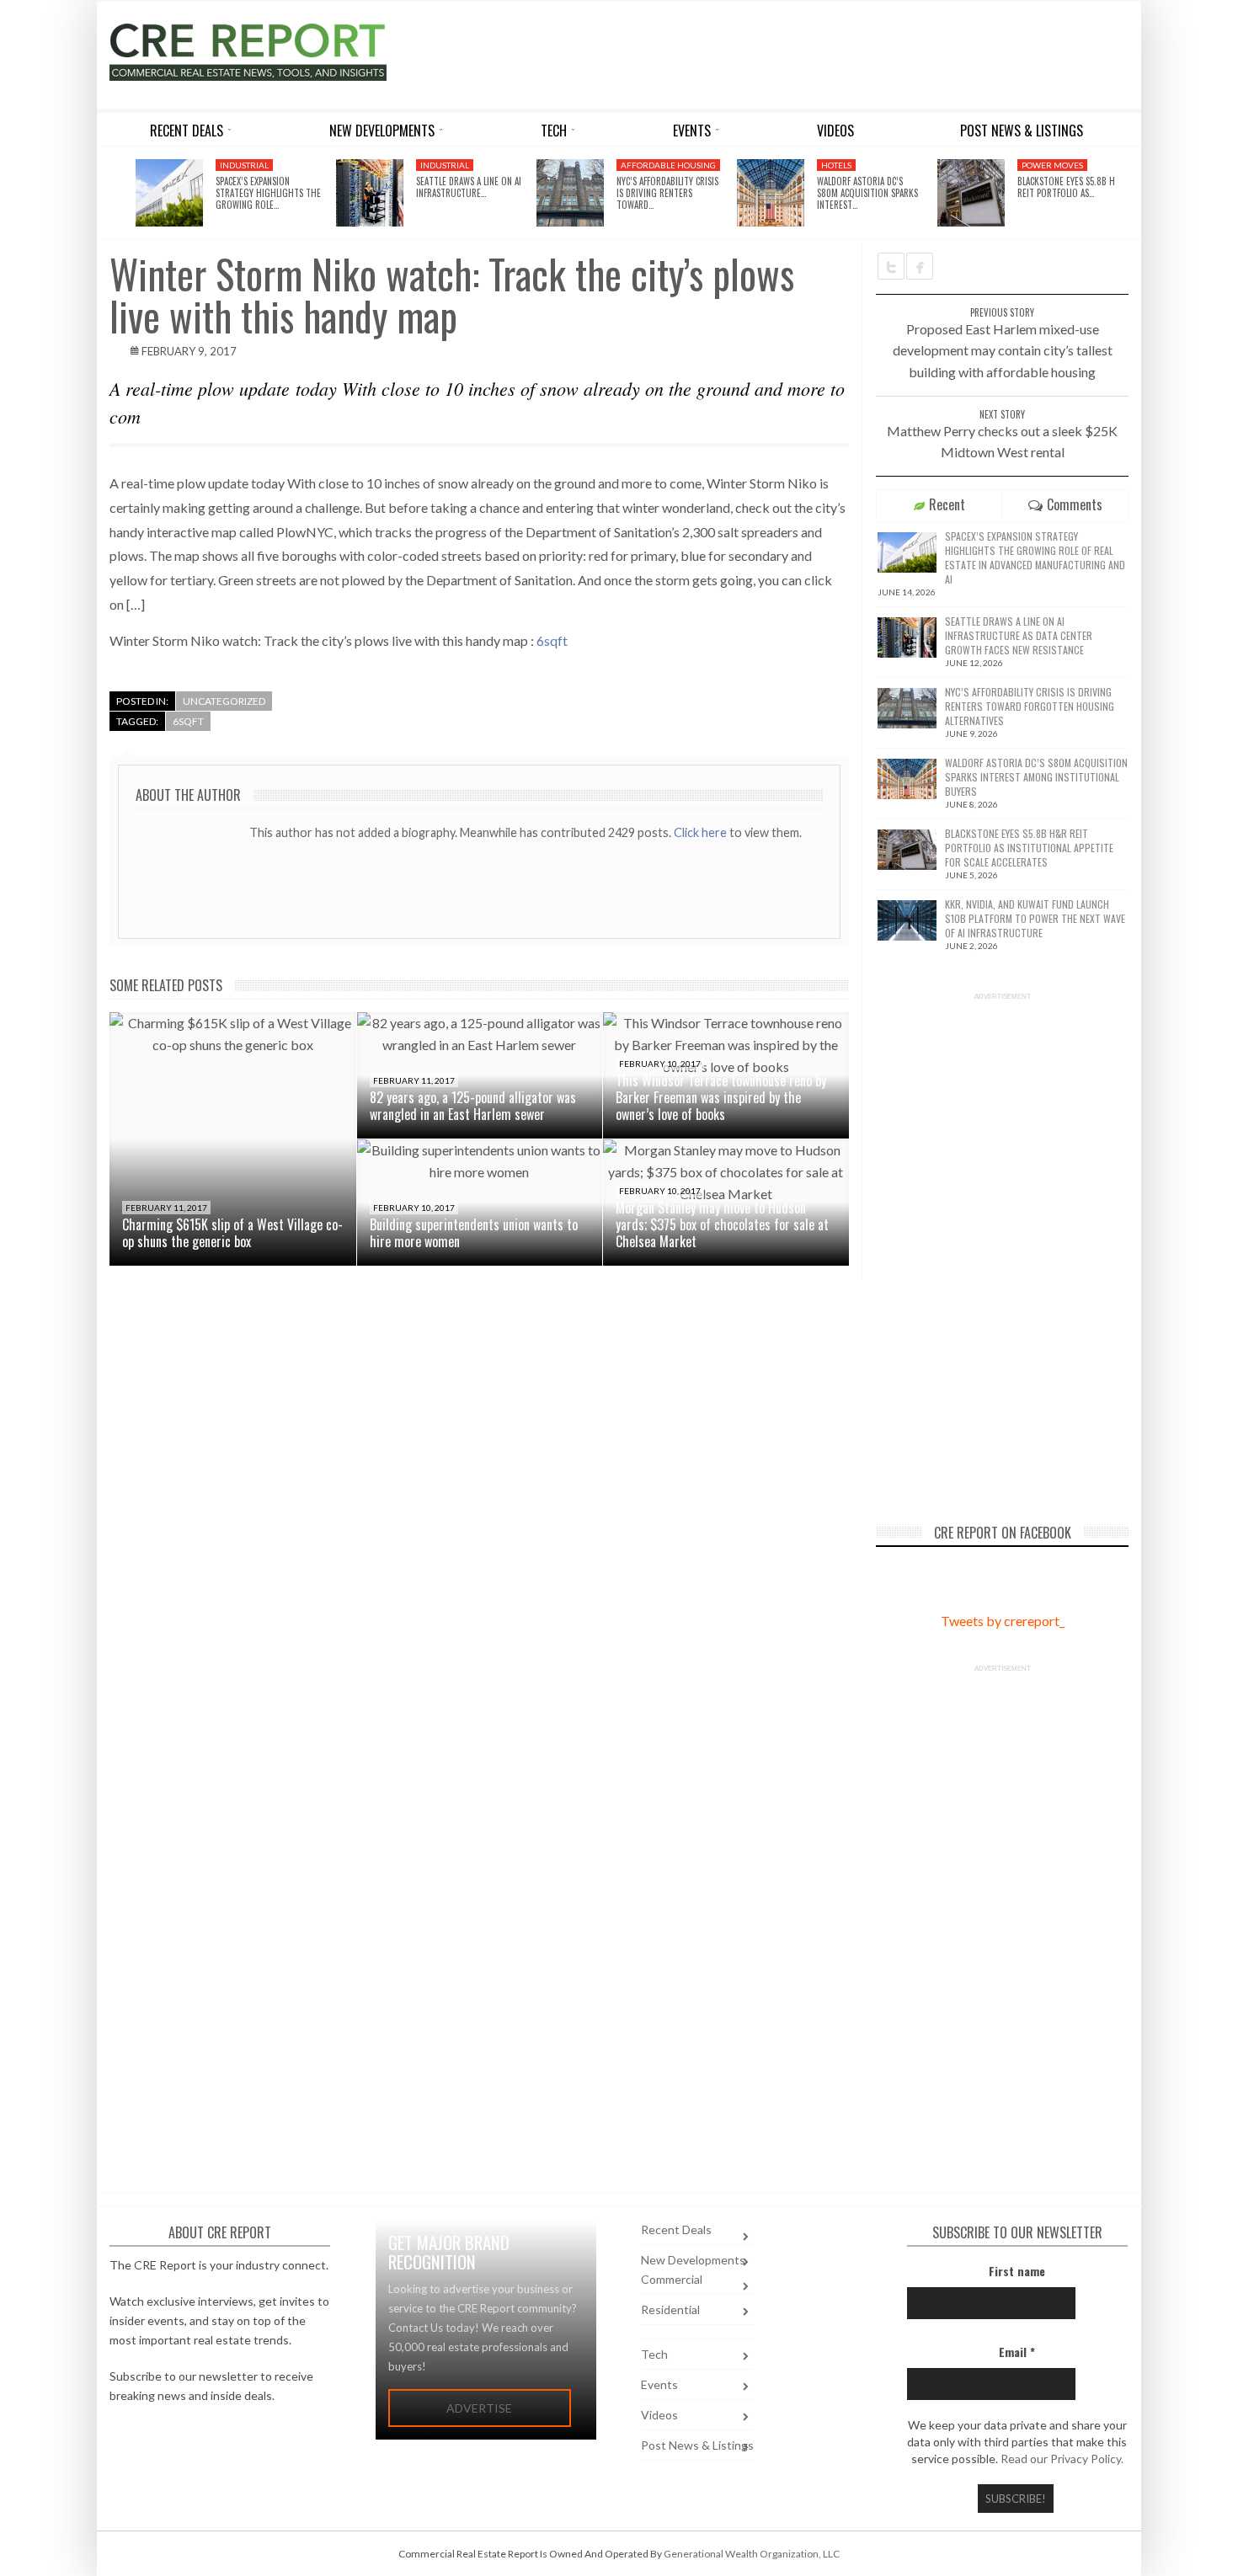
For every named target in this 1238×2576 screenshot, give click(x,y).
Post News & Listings (697, 2445)
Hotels (836, 165)
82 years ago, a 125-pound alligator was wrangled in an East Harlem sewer (473, 1106)
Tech (654, 2354)
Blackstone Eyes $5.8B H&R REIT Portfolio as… (1072, 187)
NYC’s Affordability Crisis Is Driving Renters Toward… (667, 193)
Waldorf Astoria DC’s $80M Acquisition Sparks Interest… (867, 193)
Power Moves (1052, 165)
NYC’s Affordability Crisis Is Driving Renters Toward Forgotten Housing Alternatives (1030, 706)
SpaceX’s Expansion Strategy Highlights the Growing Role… (268, 193)
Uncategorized (224, 701)
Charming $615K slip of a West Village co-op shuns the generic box (232, 1233)
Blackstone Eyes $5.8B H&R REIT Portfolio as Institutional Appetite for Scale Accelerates (1029, 848)
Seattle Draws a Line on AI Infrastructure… (469, 187)
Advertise (479, 2408)
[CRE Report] (288, 52)
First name (1017, 2271)
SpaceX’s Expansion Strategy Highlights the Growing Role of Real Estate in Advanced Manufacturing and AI (1035, 557)
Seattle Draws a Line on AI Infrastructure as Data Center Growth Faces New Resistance (1019, 635)
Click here (702, 832)
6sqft (552, 640)
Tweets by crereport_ (1003, 1621)
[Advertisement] (773, 52)
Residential (670, 2309)
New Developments (693, 2260)
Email (1017, 2352)
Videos (659, 2415)
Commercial (672, 2279)
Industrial (244, 165)
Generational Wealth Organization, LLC (752, 2554)
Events (659, 2384)
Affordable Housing (668, 165)
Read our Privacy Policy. (1062, 2459)
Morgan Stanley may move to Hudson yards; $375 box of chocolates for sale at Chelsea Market (722, 1224)
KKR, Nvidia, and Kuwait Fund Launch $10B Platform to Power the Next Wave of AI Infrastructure (1035, 918)
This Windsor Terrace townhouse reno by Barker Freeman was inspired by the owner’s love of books (721, 1097)
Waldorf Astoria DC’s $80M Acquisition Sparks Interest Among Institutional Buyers (1036, 777)
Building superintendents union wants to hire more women (474, 1233)
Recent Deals (676, 2229)
